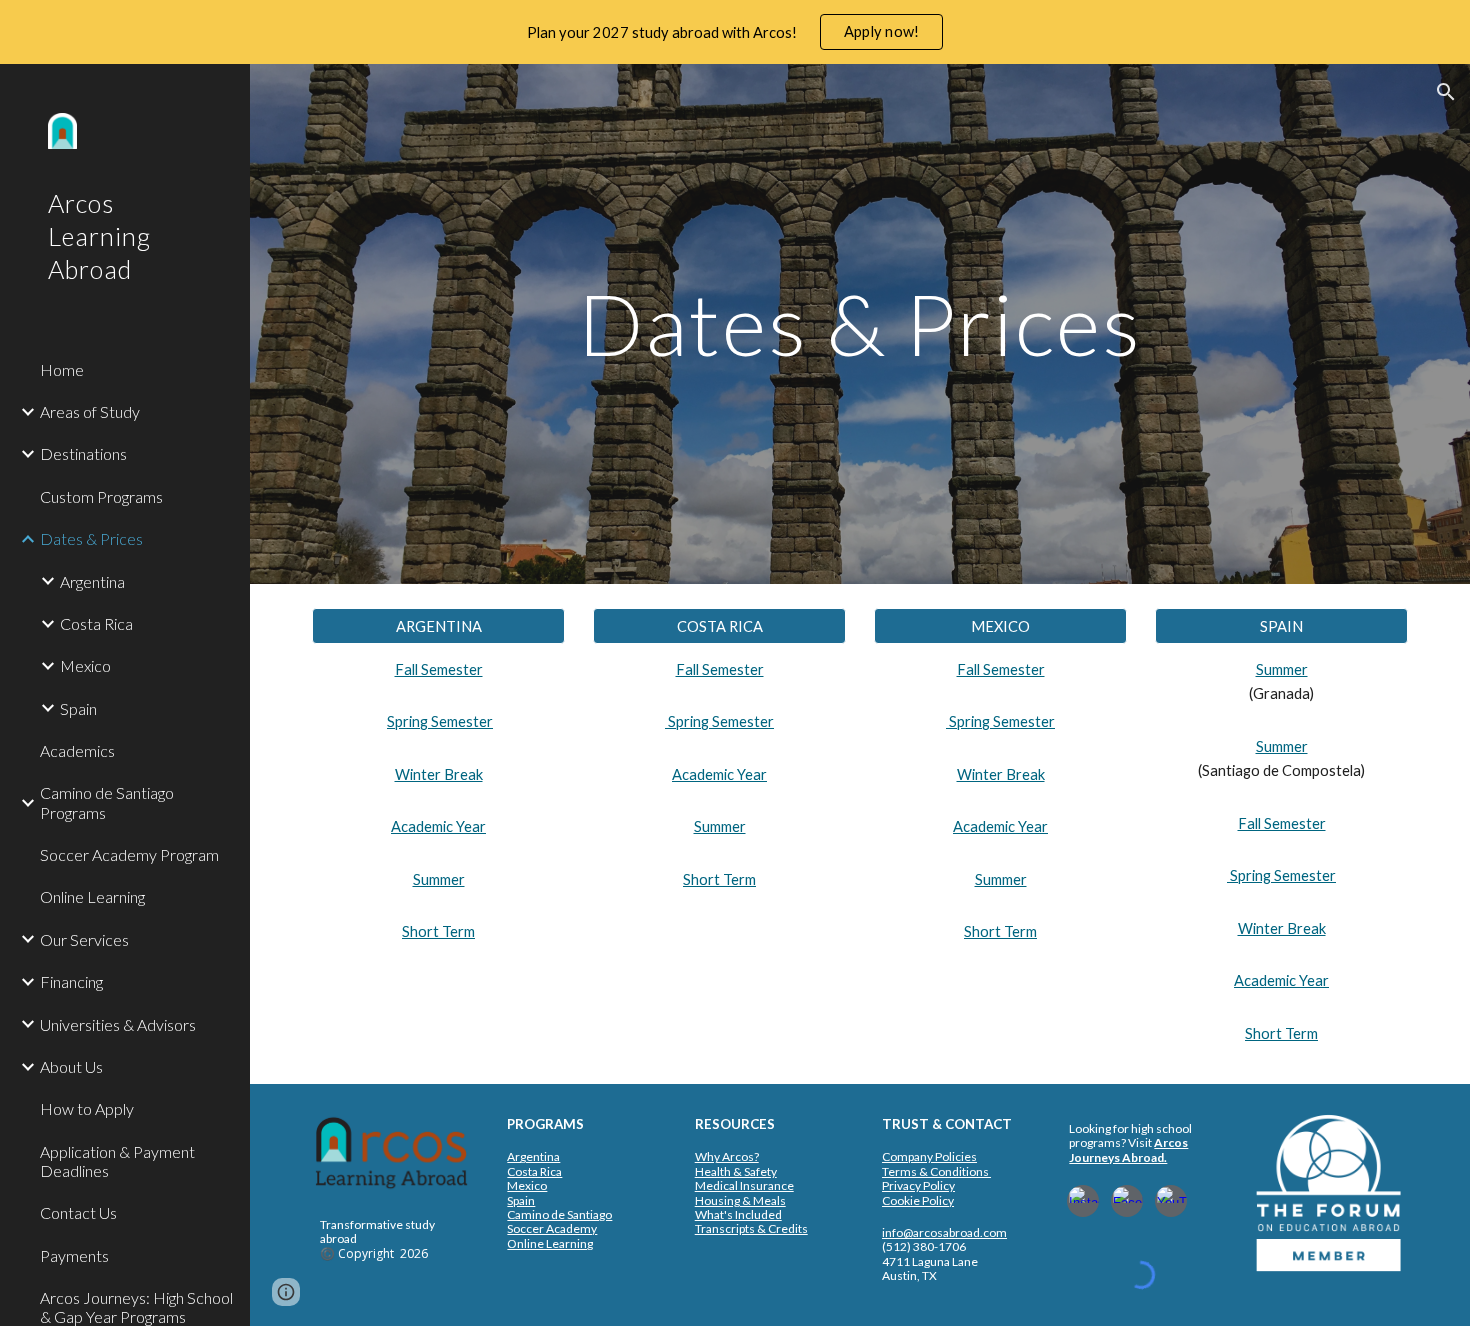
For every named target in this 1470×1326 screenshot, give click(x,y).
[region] (735, 32)
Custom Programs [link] (101, 496)
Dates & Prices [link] (91, 538)
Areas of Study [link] (90, 411)
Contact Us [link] (78, 1212)
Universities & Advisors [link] (118, 1024)
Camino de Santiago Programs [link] (107, 802)
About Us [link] (71, 1066)
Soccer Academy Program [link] (129, 854)
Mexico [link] (85, 665)
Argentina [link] (92, 581)
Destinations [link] (83, 453)
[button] (1446, 92)
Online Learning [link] (92, 896)
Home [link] (62, 369)
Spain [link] (78, 708)
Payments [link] (74, 1255)
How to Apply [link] (87, 1108)
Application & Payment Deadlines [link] (117, 1161)
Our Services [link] (84, 939)
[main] (860, 323)
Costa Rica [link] (96, 623)
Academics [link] (77, 750)
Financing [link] (71, 981)
